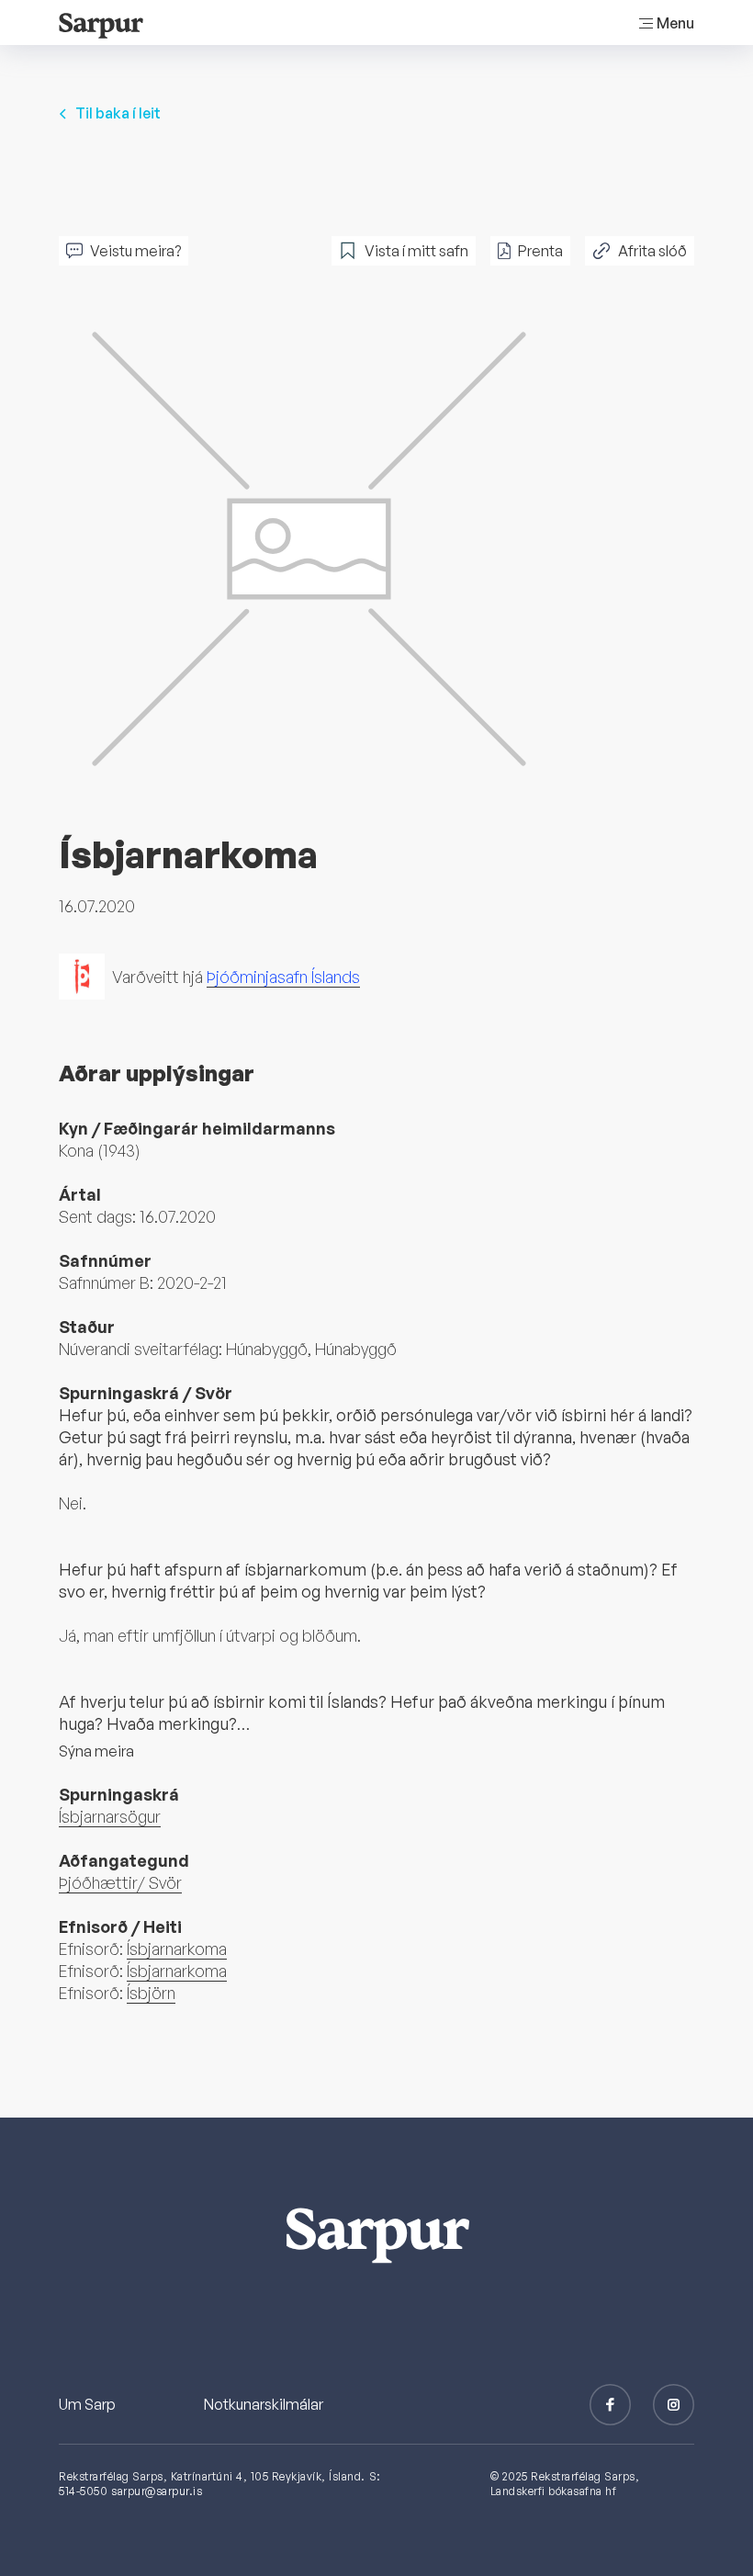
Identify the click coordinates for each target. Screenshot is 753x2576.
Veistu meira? (135, 251)
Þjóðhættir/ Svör (120, 1882)
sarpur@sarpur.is (157, 2491)
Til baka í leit (118, 113)
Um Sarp (87, 2404)
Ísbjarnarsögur (110, 1816)
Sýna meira (96, 1751)
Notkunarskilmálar (264, 2404)
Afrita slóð (652, 251)
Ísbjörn (151, 1993)
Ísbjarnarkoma (177, 1949)
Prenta (540, 251)
